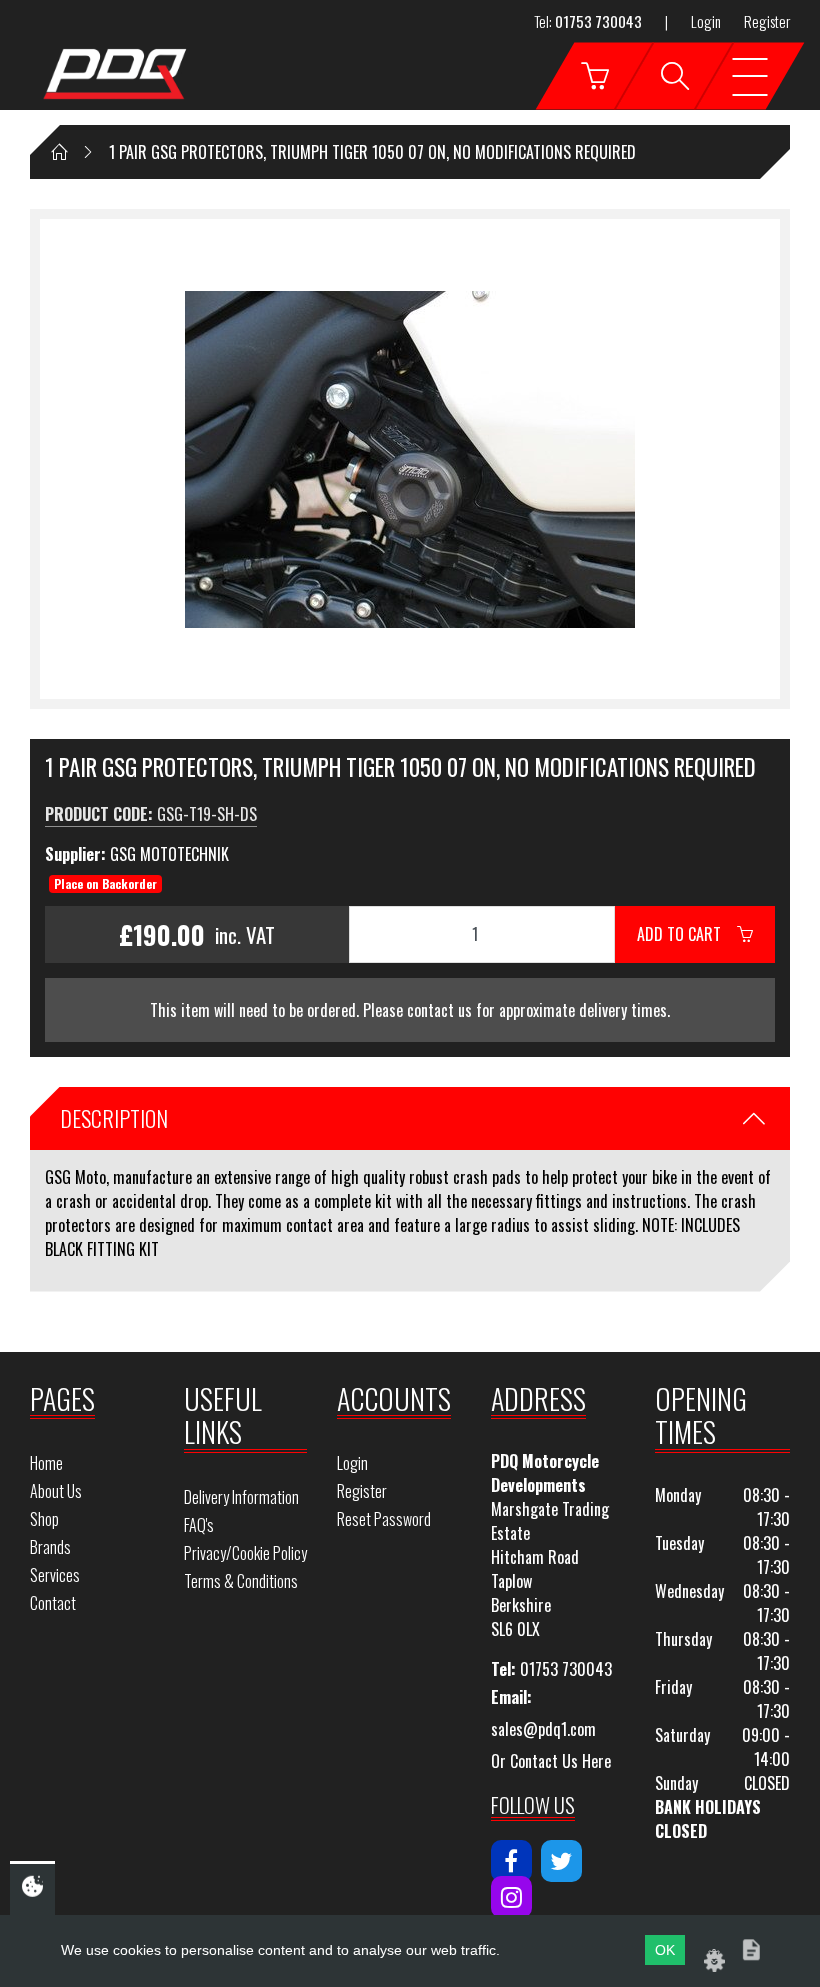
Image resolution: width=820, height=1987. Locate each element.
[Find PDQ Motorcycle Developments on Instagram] (511, 1897)
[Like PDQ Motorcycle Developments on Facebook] (511, 1861)
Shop (44, 1519)
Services (55, 1575)
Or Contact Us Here (551, 1761)
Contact (53, 1603)
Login (706, 21)
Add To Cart (687, 934)
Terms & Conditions (241, 1581)
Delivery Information (241, 1497)
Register (767, 21)
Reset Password (384, 1519)
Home (46, 1463)
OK (665, 1950)
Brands (50, 1547)
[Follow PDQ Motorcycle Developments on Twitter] (561, 1861)
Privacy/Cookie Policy (245, 1553)
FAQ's (199, 1525)
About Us (56, 1491)
